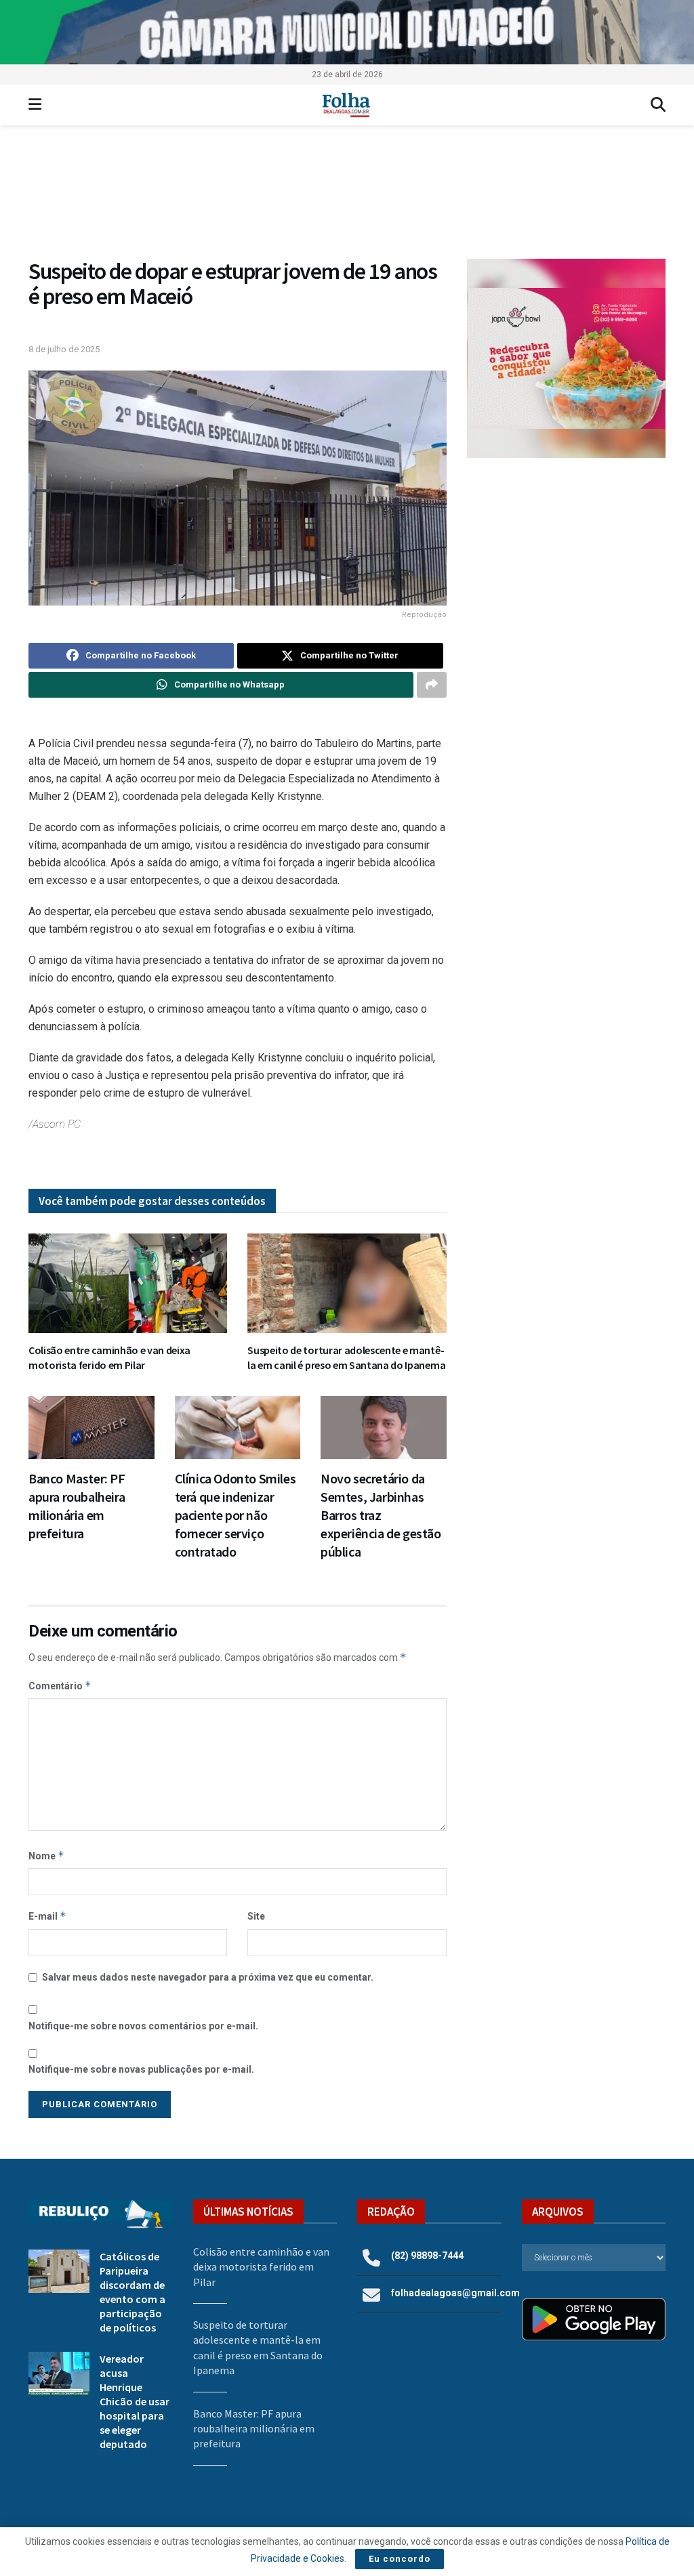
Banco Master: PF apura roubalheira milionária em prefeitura (254, 2429)
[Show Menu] (35, 105)
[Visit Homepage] (346, 105)
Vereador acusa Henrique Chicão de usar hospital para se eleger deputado (135, 2401)
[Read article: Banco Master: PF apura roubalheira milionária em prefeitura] (91, 1428)
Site (256, 1916)
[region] (347, 32)
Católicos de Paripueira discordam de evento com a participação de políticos (132, 2292)
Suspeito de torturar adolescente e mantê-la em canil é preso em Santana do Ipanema (346, 1357)
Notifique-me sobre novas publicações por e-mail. (141, 2069)
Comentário (60, 1686)
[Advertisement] (566, 570)
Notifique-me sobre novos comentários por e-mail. (143, 2026)
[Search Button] (658, 105)
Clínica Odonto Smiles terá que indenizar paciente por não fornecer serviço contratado (236, 1515)
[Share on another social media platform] (432, 685)
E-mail (47, 1916)
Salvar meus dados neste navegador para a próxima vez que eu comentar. (208, 1977)
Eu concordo (400, 2559)
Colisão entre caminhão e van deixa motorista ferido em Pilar (109, 1357)
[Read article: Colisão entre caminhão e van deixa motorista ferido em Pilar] (128, 1283)
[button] (566, 358)
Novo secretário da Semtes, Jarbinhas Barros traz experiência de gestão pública (381, 1515)
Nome (46, 1856)
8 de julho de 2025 (64, 349)
